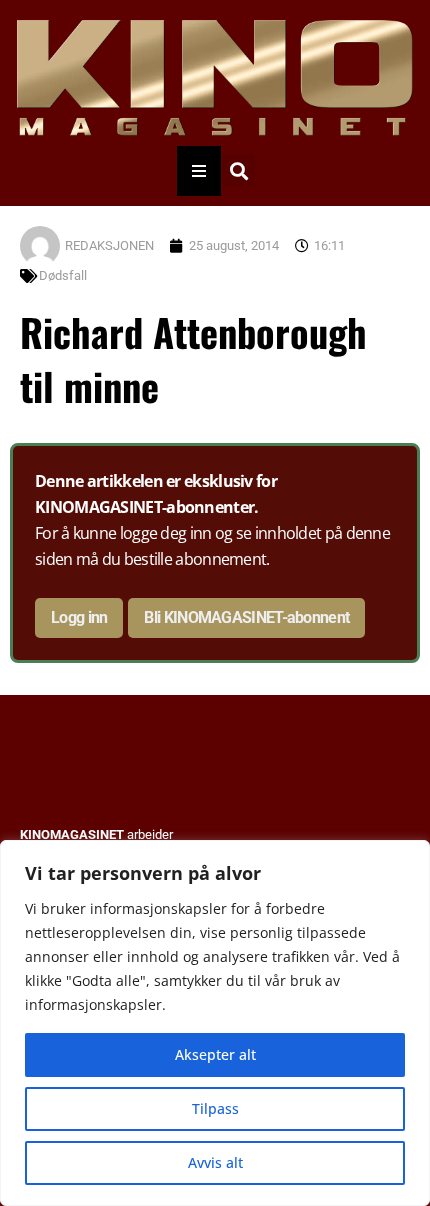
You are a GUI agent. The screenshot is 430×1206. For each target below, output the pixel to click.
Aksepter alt (215, 1054)
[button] (238, 170)
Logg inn (79, 617)
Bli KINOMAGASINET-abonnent (246, 617)
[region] (215, 1023)
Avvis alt (215, 1162)
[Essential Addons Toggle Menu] (199, 171)
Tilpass (215, 1108)
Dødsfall (63, 275)
